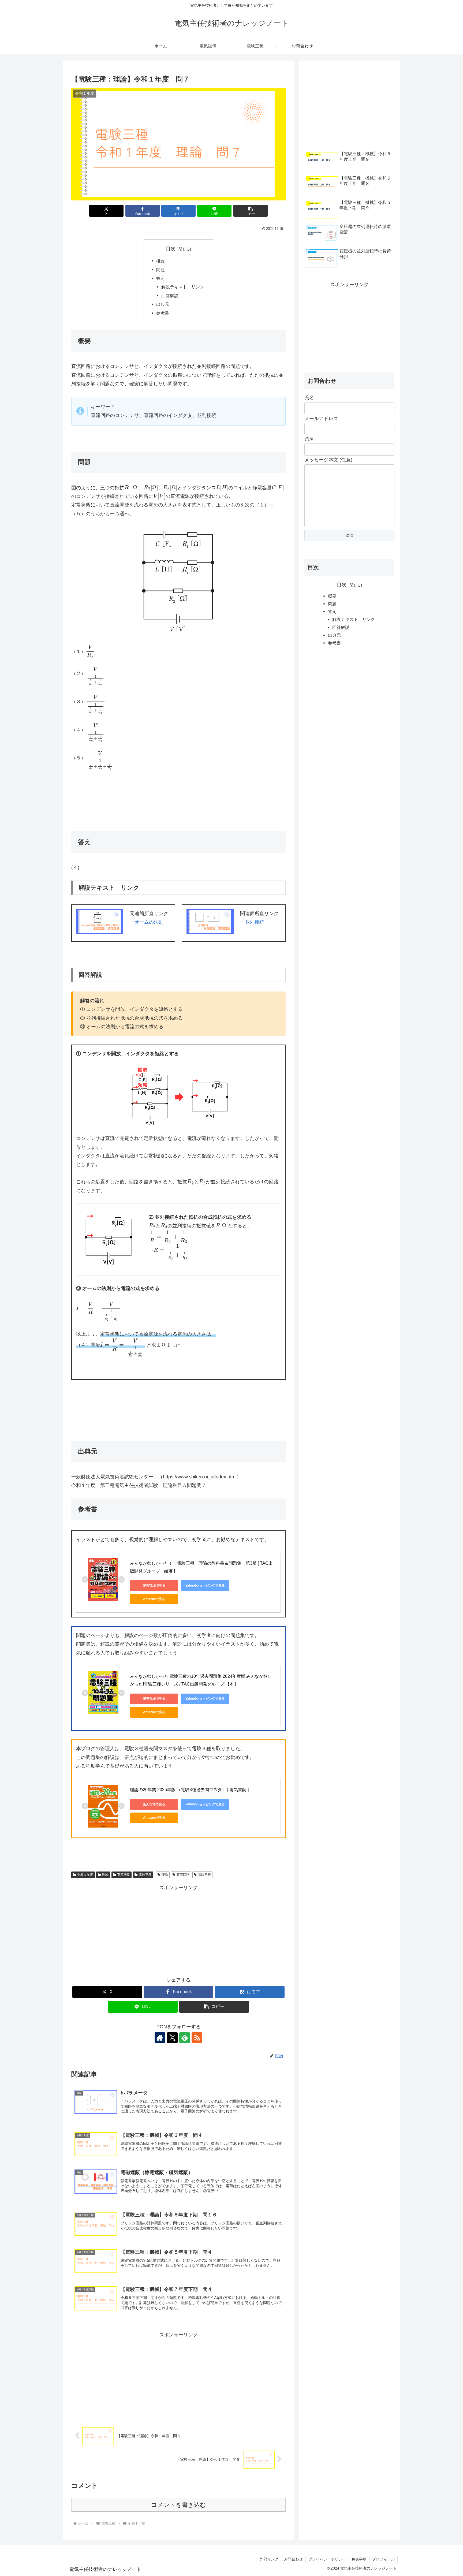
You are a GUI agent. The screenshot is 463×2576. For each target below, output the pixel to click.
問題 (160, 270)
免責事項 (359, 2559)
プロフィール (383, 2559)
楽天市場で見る (154, 1586)
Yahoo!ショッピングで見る (205, 1586)
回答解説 (170, 296)
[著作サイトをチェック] (160, 2038)
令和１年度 (85, 1875)
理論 (105, 1875)
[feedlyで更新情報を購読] (185, 2038)
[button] (251, 211)
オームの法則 (149, 922)
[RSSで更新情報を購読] (197, 2038)
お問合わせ (293, 2559)
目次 (171, 249)
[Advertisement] (178, 1930)
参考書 (163, 313)
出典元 (163, 304)
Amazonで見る (154, 1599)
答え (160, 278)
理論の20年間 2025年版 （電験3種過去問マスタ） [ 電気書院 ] (189, 1790)
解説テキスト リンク (183, 287)
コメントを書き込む (179, 2505)
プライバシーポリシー (327, 2559)
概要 (160, 261)
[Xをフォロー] (172, 2038)
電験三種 (145, 1875)
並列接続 (255, 922)
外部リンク (269, 2559)
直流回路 (124, 1875)
